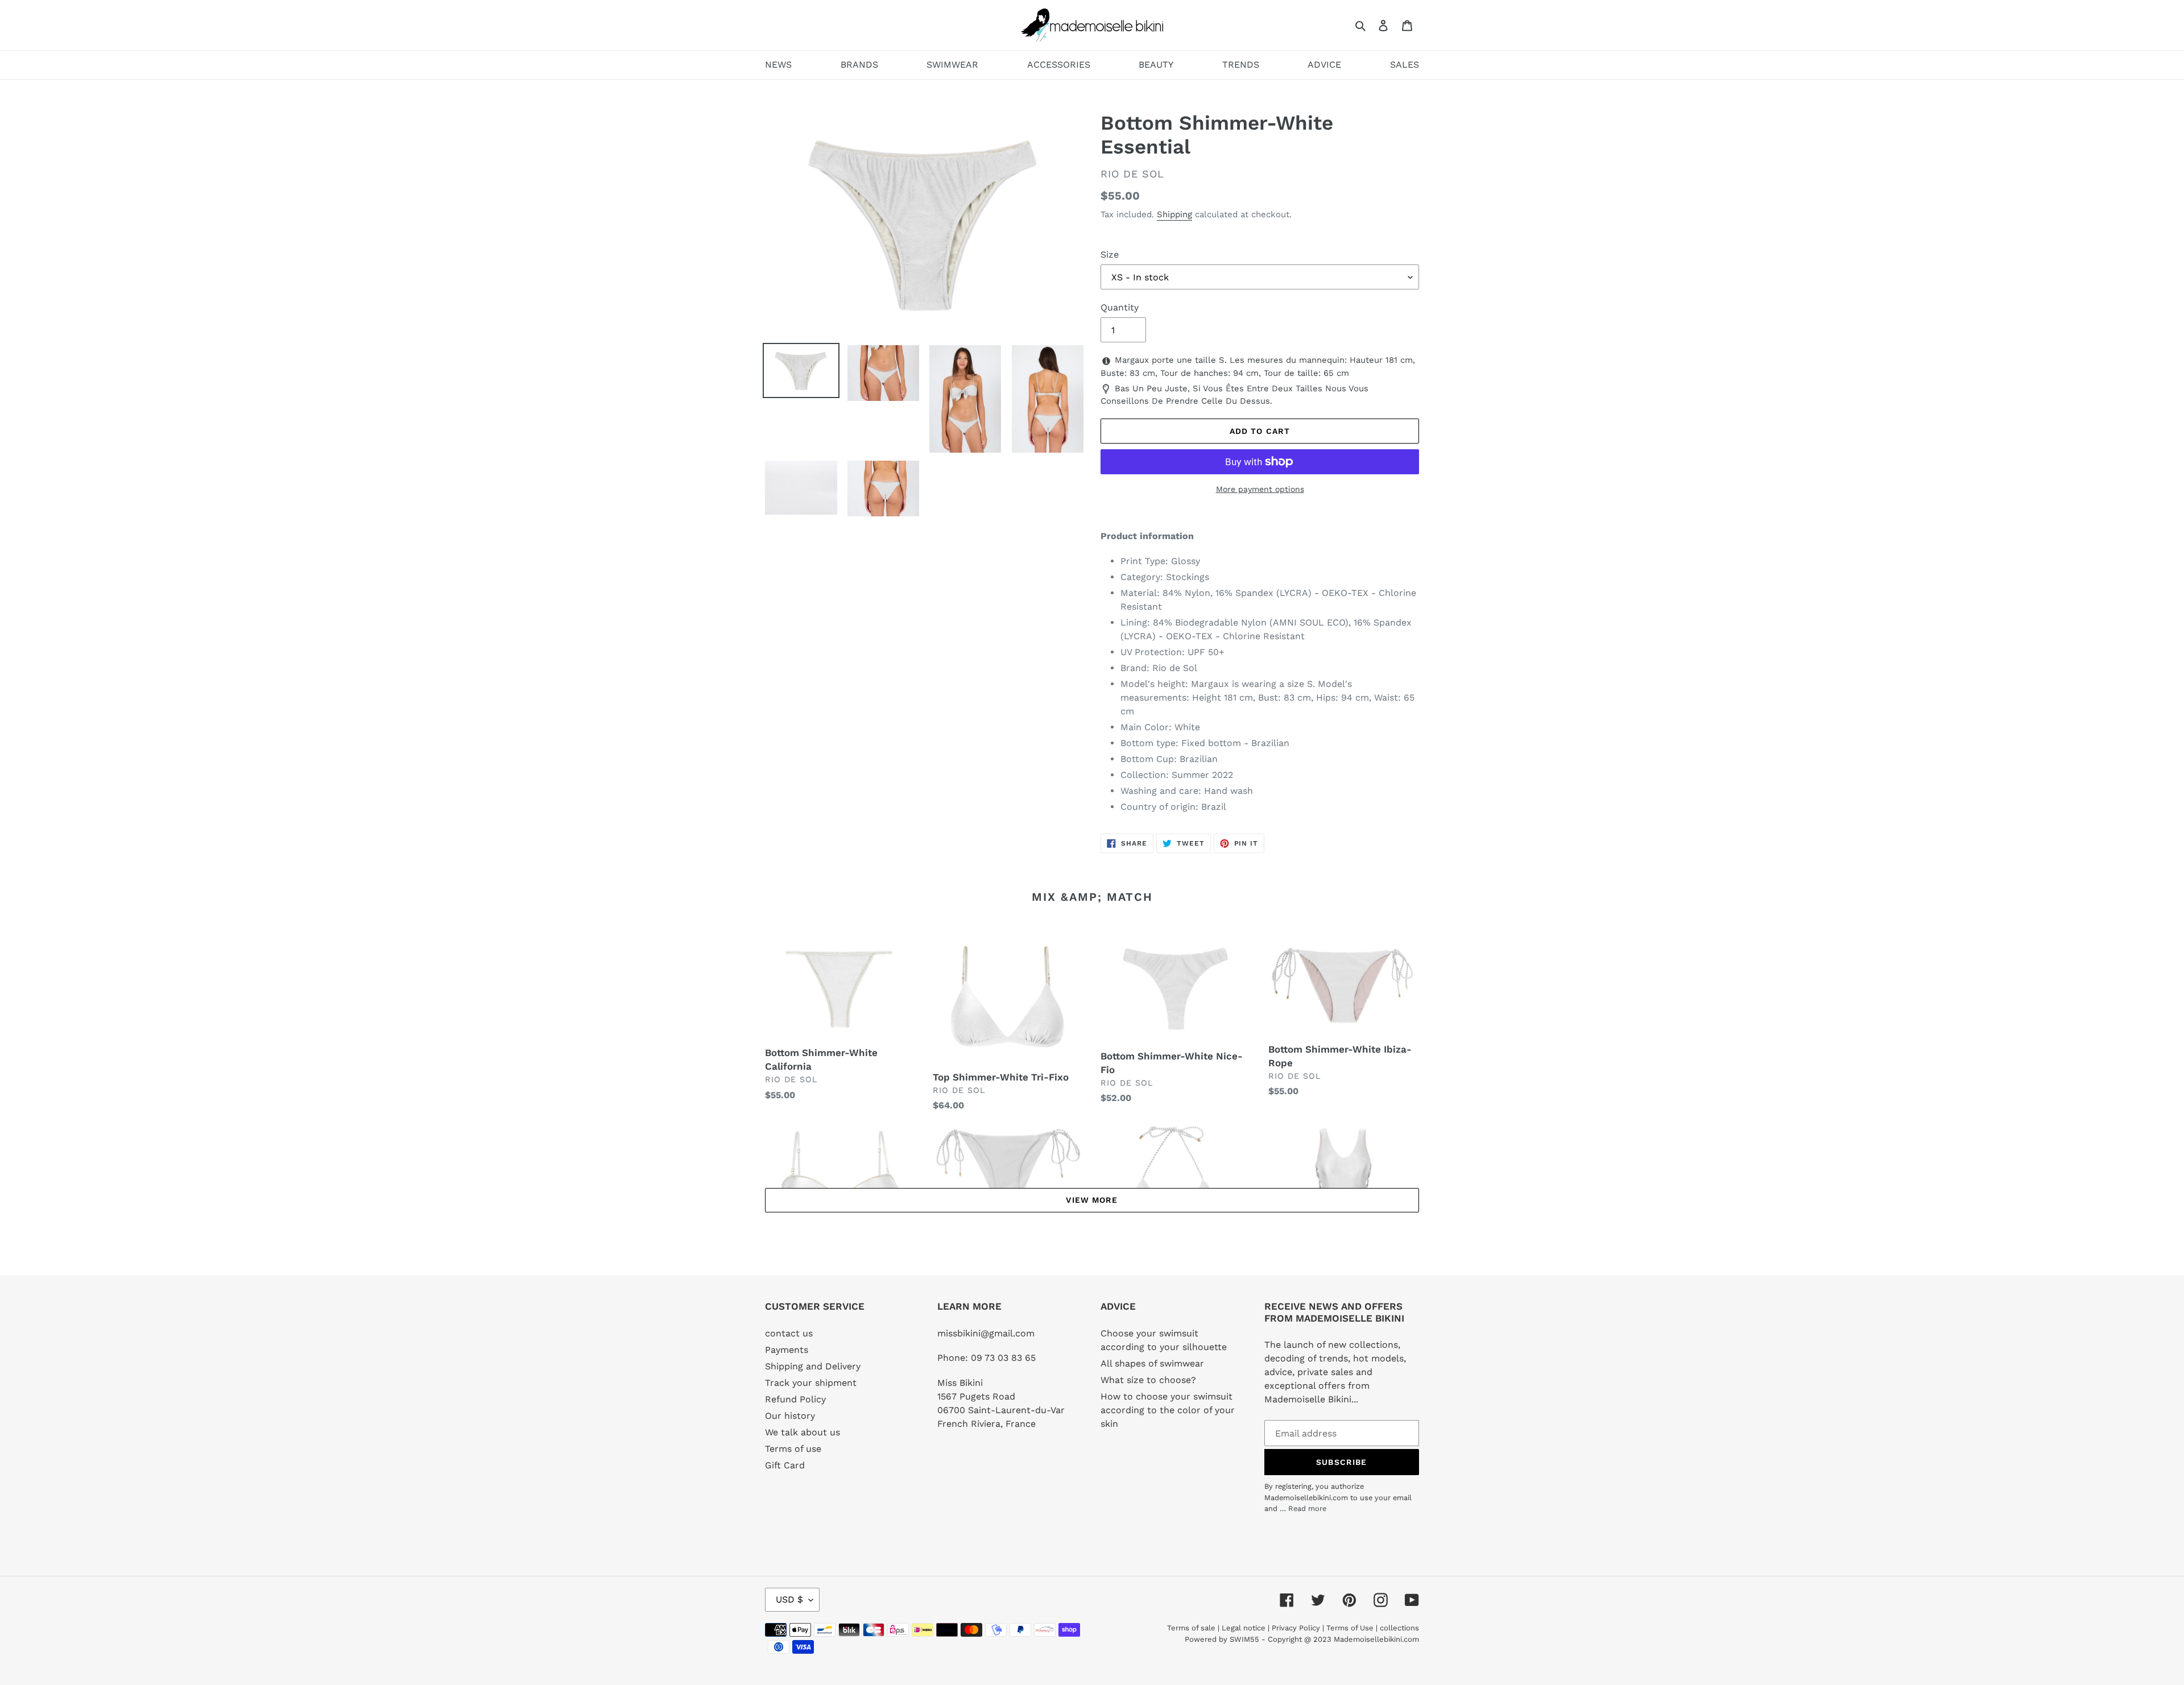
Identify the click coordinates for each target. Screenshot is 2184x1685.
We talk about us (803, 1432)
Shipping (1174, 214)
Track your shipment (811, 1383)
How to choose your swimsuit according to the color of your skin (1168, 1410)
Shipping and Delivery (813, 1366)
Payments (787, 1350)
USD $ (789, 1599)
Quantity (1120, 307)
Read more (1307, 1508)
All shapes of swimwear (1152, 1363)
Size (1110, 254)
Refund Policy (795, 1399)
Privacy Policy (1296, 1628)
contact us (789, 1333)
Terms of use (793, 1449)
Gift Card (785, 1465)
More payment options (1260, 489)
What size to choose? (1148, 1380)
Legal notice (1244, 1628)
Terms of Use (1350, 1628)
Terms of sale (1191, 1628)
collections (1399, 1628)
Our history (790, 1416)
